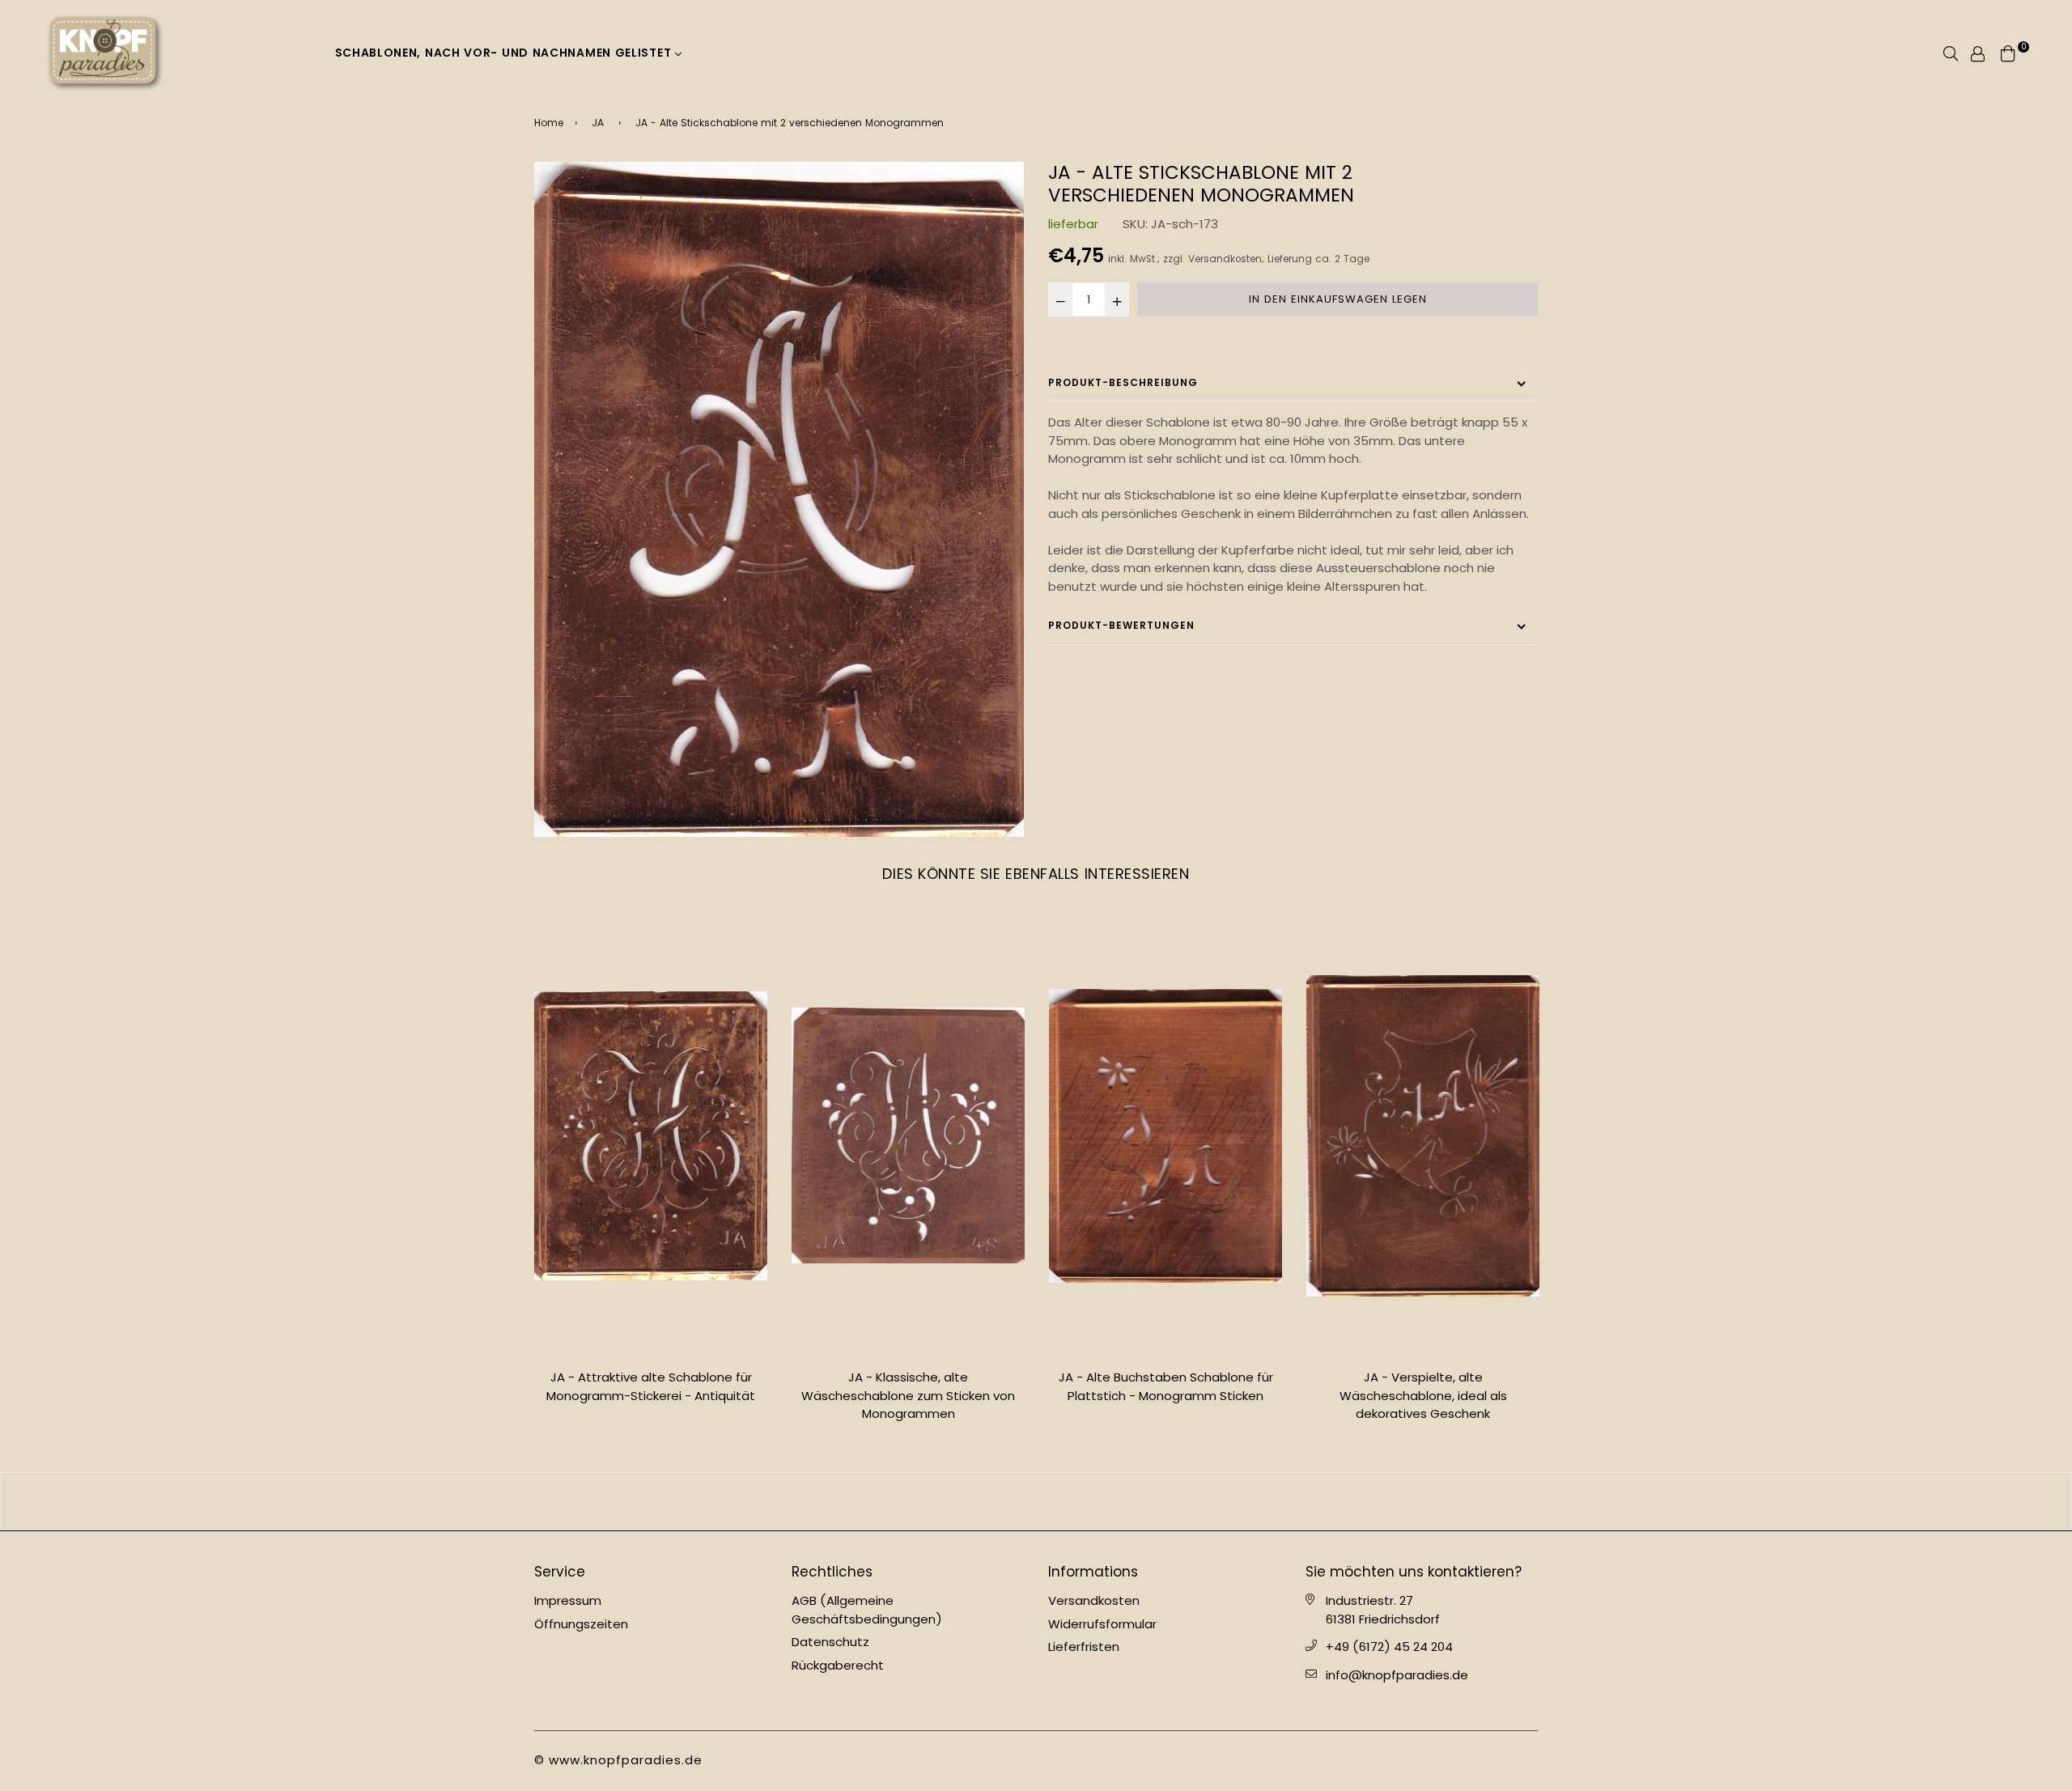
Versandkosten (1225, 259)
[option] (779, 499)
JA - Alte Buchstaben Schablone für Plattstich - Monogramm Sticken (1166, 1386)
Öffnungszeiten (581, 1624)
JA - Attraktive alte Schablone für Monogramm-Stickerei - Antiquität (651, 1386)
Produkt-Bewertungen (1121, 625)
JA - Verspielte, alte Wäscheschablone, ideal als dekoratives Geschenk (1423, 1395)
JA (598, 123)
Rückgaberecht (838, 1665)
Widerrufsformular (1102, 1624)
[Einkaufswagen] (2008, 52)
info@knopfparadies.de (1397, 1675)
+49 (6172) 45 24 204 (1389, 1647)
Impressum (568, 1600)
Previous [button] (522, 1175)
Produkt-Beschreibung (1123, 382)
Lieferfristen (1084, 1647)
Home (549, 123)
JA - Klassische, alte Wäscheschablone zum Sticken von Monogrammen (908, 1395)
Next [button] (1550, 1175)
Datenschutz (830, 1642)
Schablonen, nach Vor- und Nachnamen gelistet (505, 53)
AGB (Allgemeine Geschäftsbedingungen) (867, 1610)
